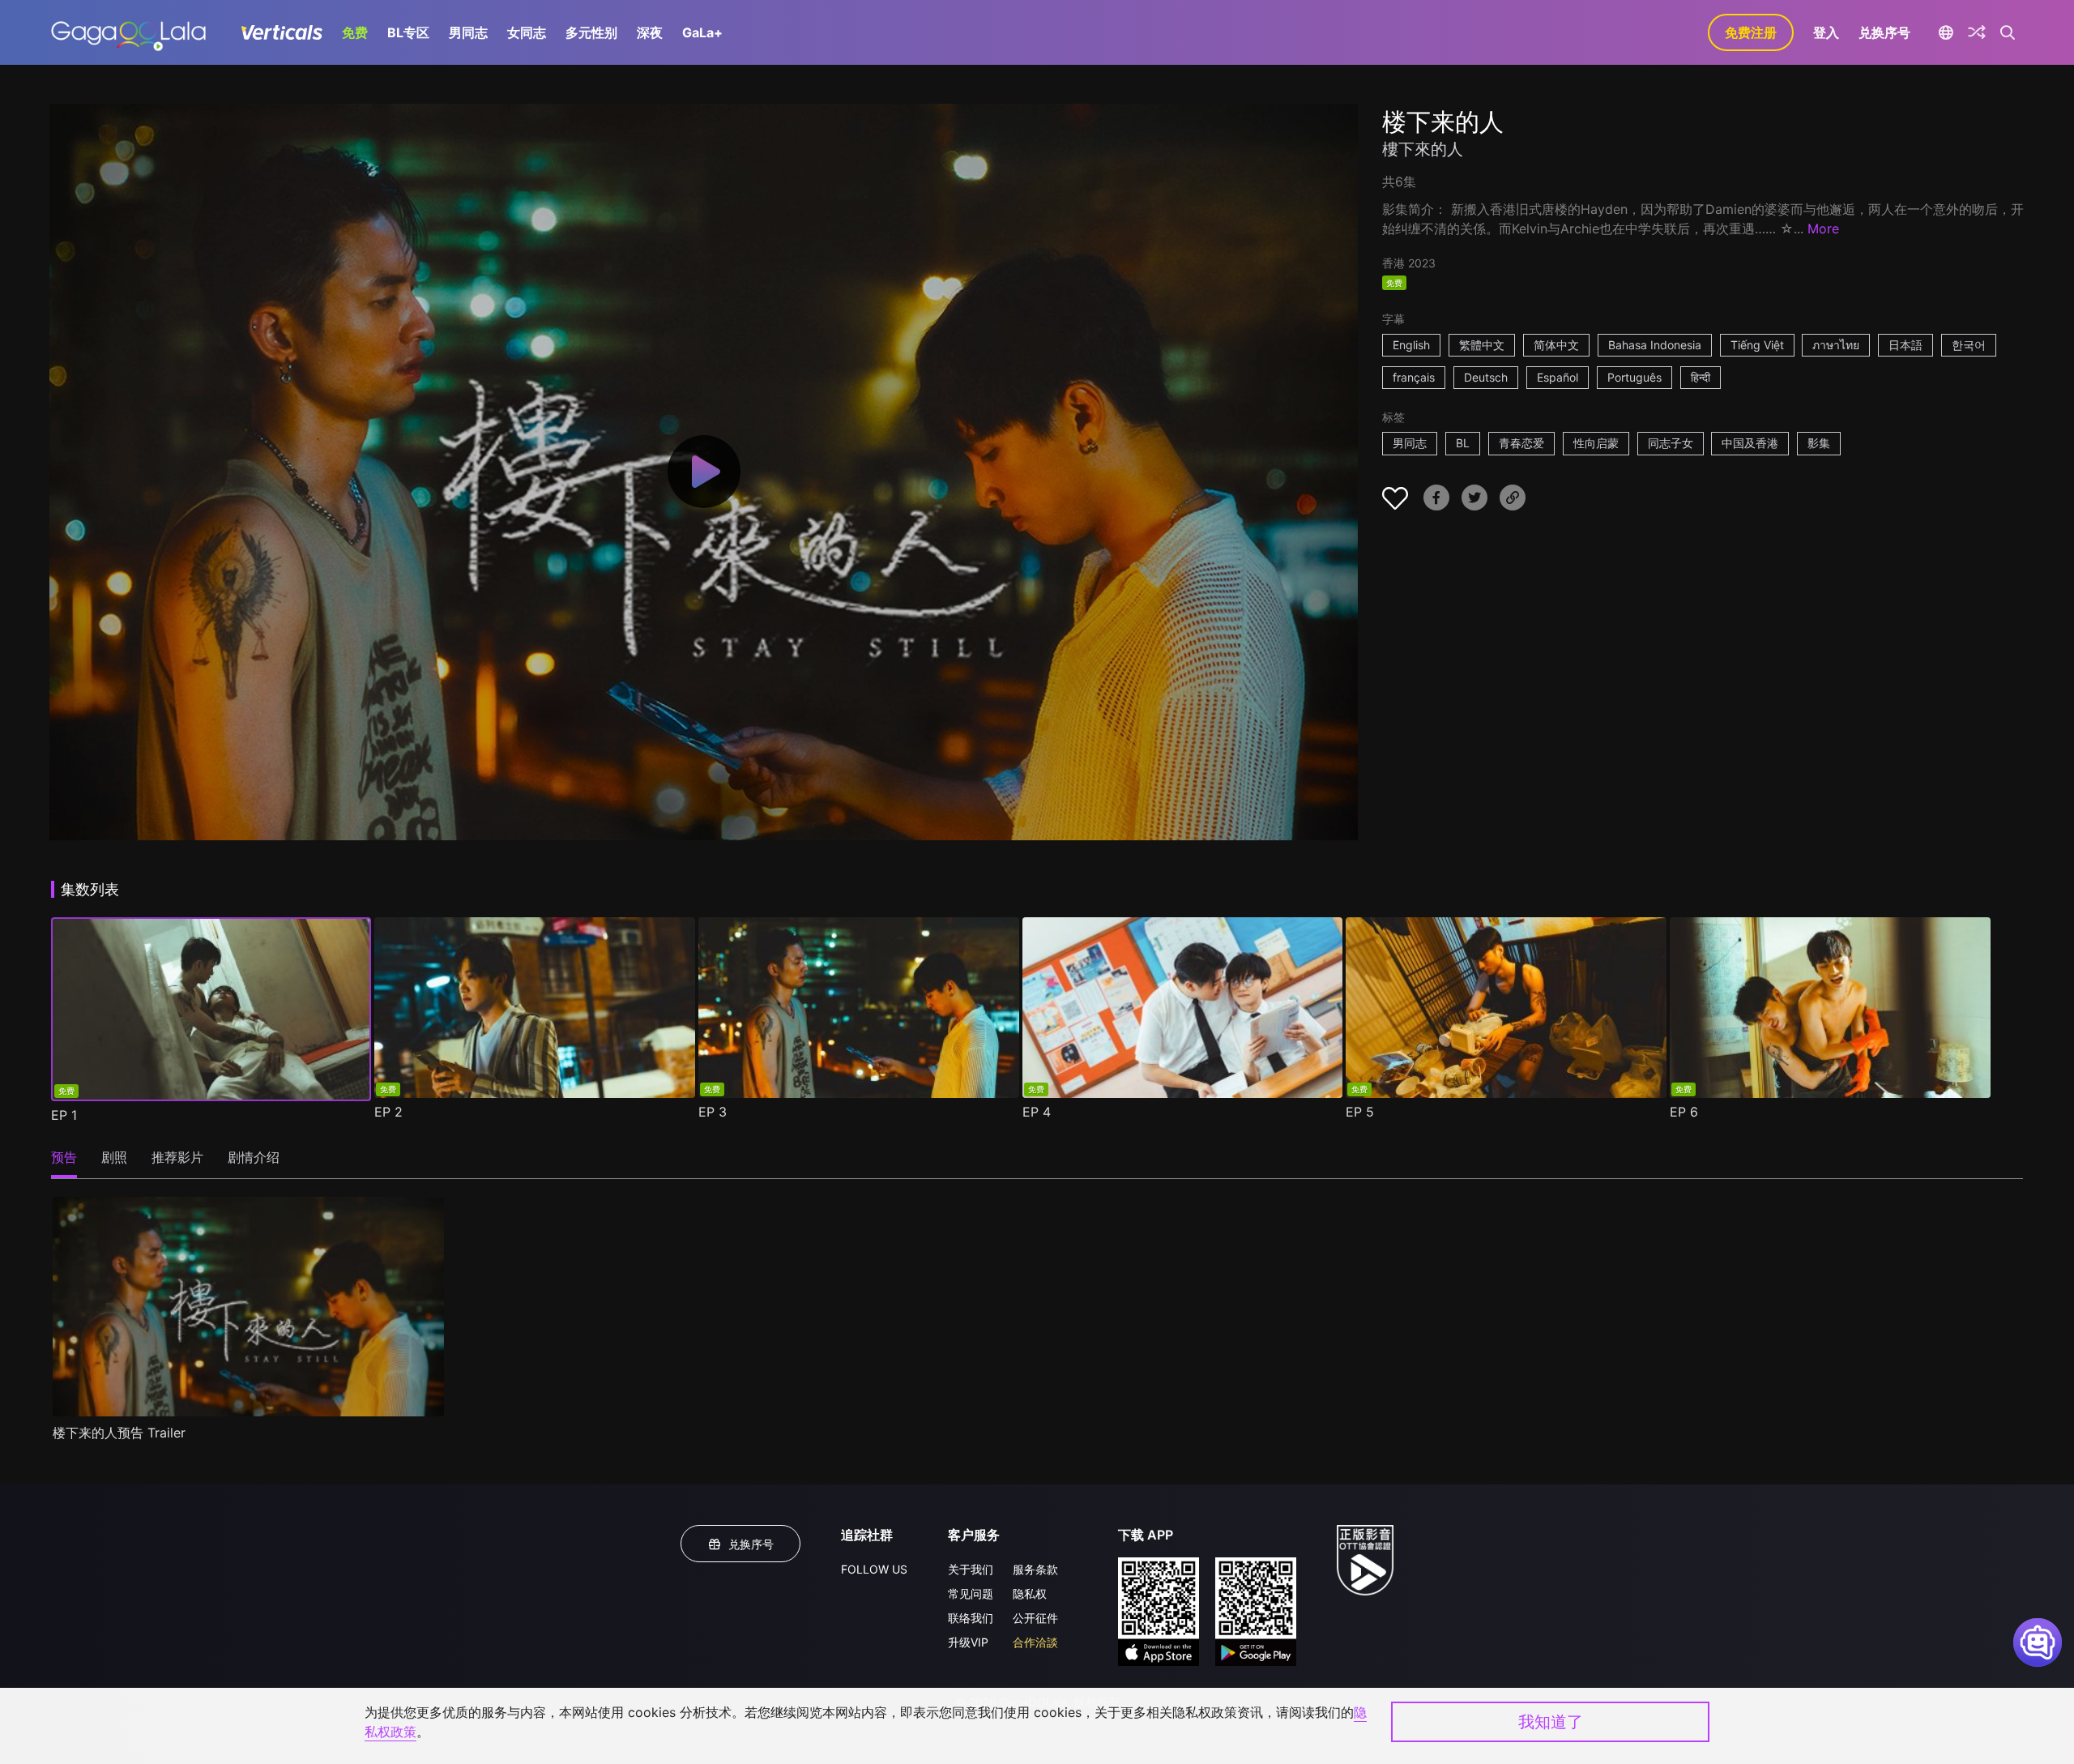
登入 (1826, 32)
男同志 (468, 32)
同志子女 (1671, 443)
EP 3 (713, 1112)
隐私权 (1030, 1593)
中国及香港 (1750, 443)
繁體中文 (1482, 345)
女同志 (527, 32)
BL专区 (408, 32)
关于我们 (971, 1569)
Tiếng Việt (1757, 345)
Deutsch (1486, 377)
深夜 (650, 32)
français (1414, 377)
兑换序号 (1884, 32)
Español (1558, 377)
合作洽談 (1035, 1642)
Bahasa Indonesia (1655, 345)
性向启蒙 (1596, 443)
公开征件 (1035, 1618)
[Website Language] (1946, 32)
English (1411, 345)
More (1823, 229)
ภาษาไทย (1836, 345)
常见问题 (971, 1593)
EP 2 (388, 1112)
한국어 (1969, 345)
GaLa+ (702, 32)
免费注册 (1751, 32)
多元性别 (591, 32)
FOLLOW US (874, 1569)
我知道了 (1551, 1722)
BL (1463, 443)
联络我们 (971, 1618)
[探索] (1977, 32)
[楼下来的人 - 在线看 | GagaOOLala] (128, 32)
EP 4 (1037, 1112)
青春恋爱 (1521, 443)
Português (1634, 377)
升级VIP (968, 1642)
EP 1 (64, 1115)
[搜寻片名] (2008, 32)
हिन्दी (1701, 377)
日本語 (1905, 345)
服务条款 (1035, 1569)
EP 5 (1360, 1112)
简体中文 (1556, 345)
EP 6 (1684, 1112)
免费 (355, 32)
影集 (1819, 443)
